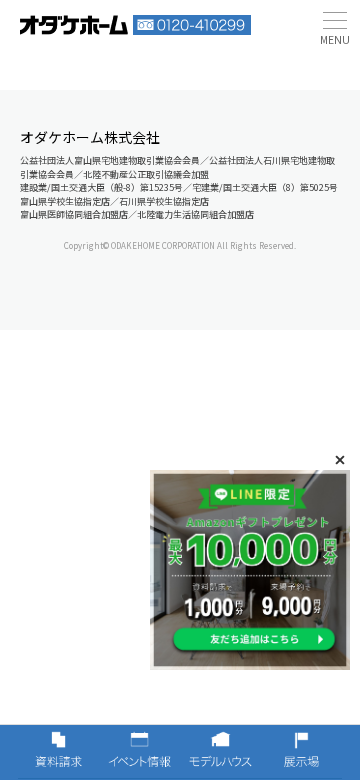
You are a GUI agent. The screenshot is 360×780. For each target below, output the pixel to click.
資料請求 (58, 752)
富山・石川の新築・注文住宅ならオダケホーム (74, 25)
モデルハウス (220, 752)
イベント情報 (139, 752)
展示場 (301, 752)
